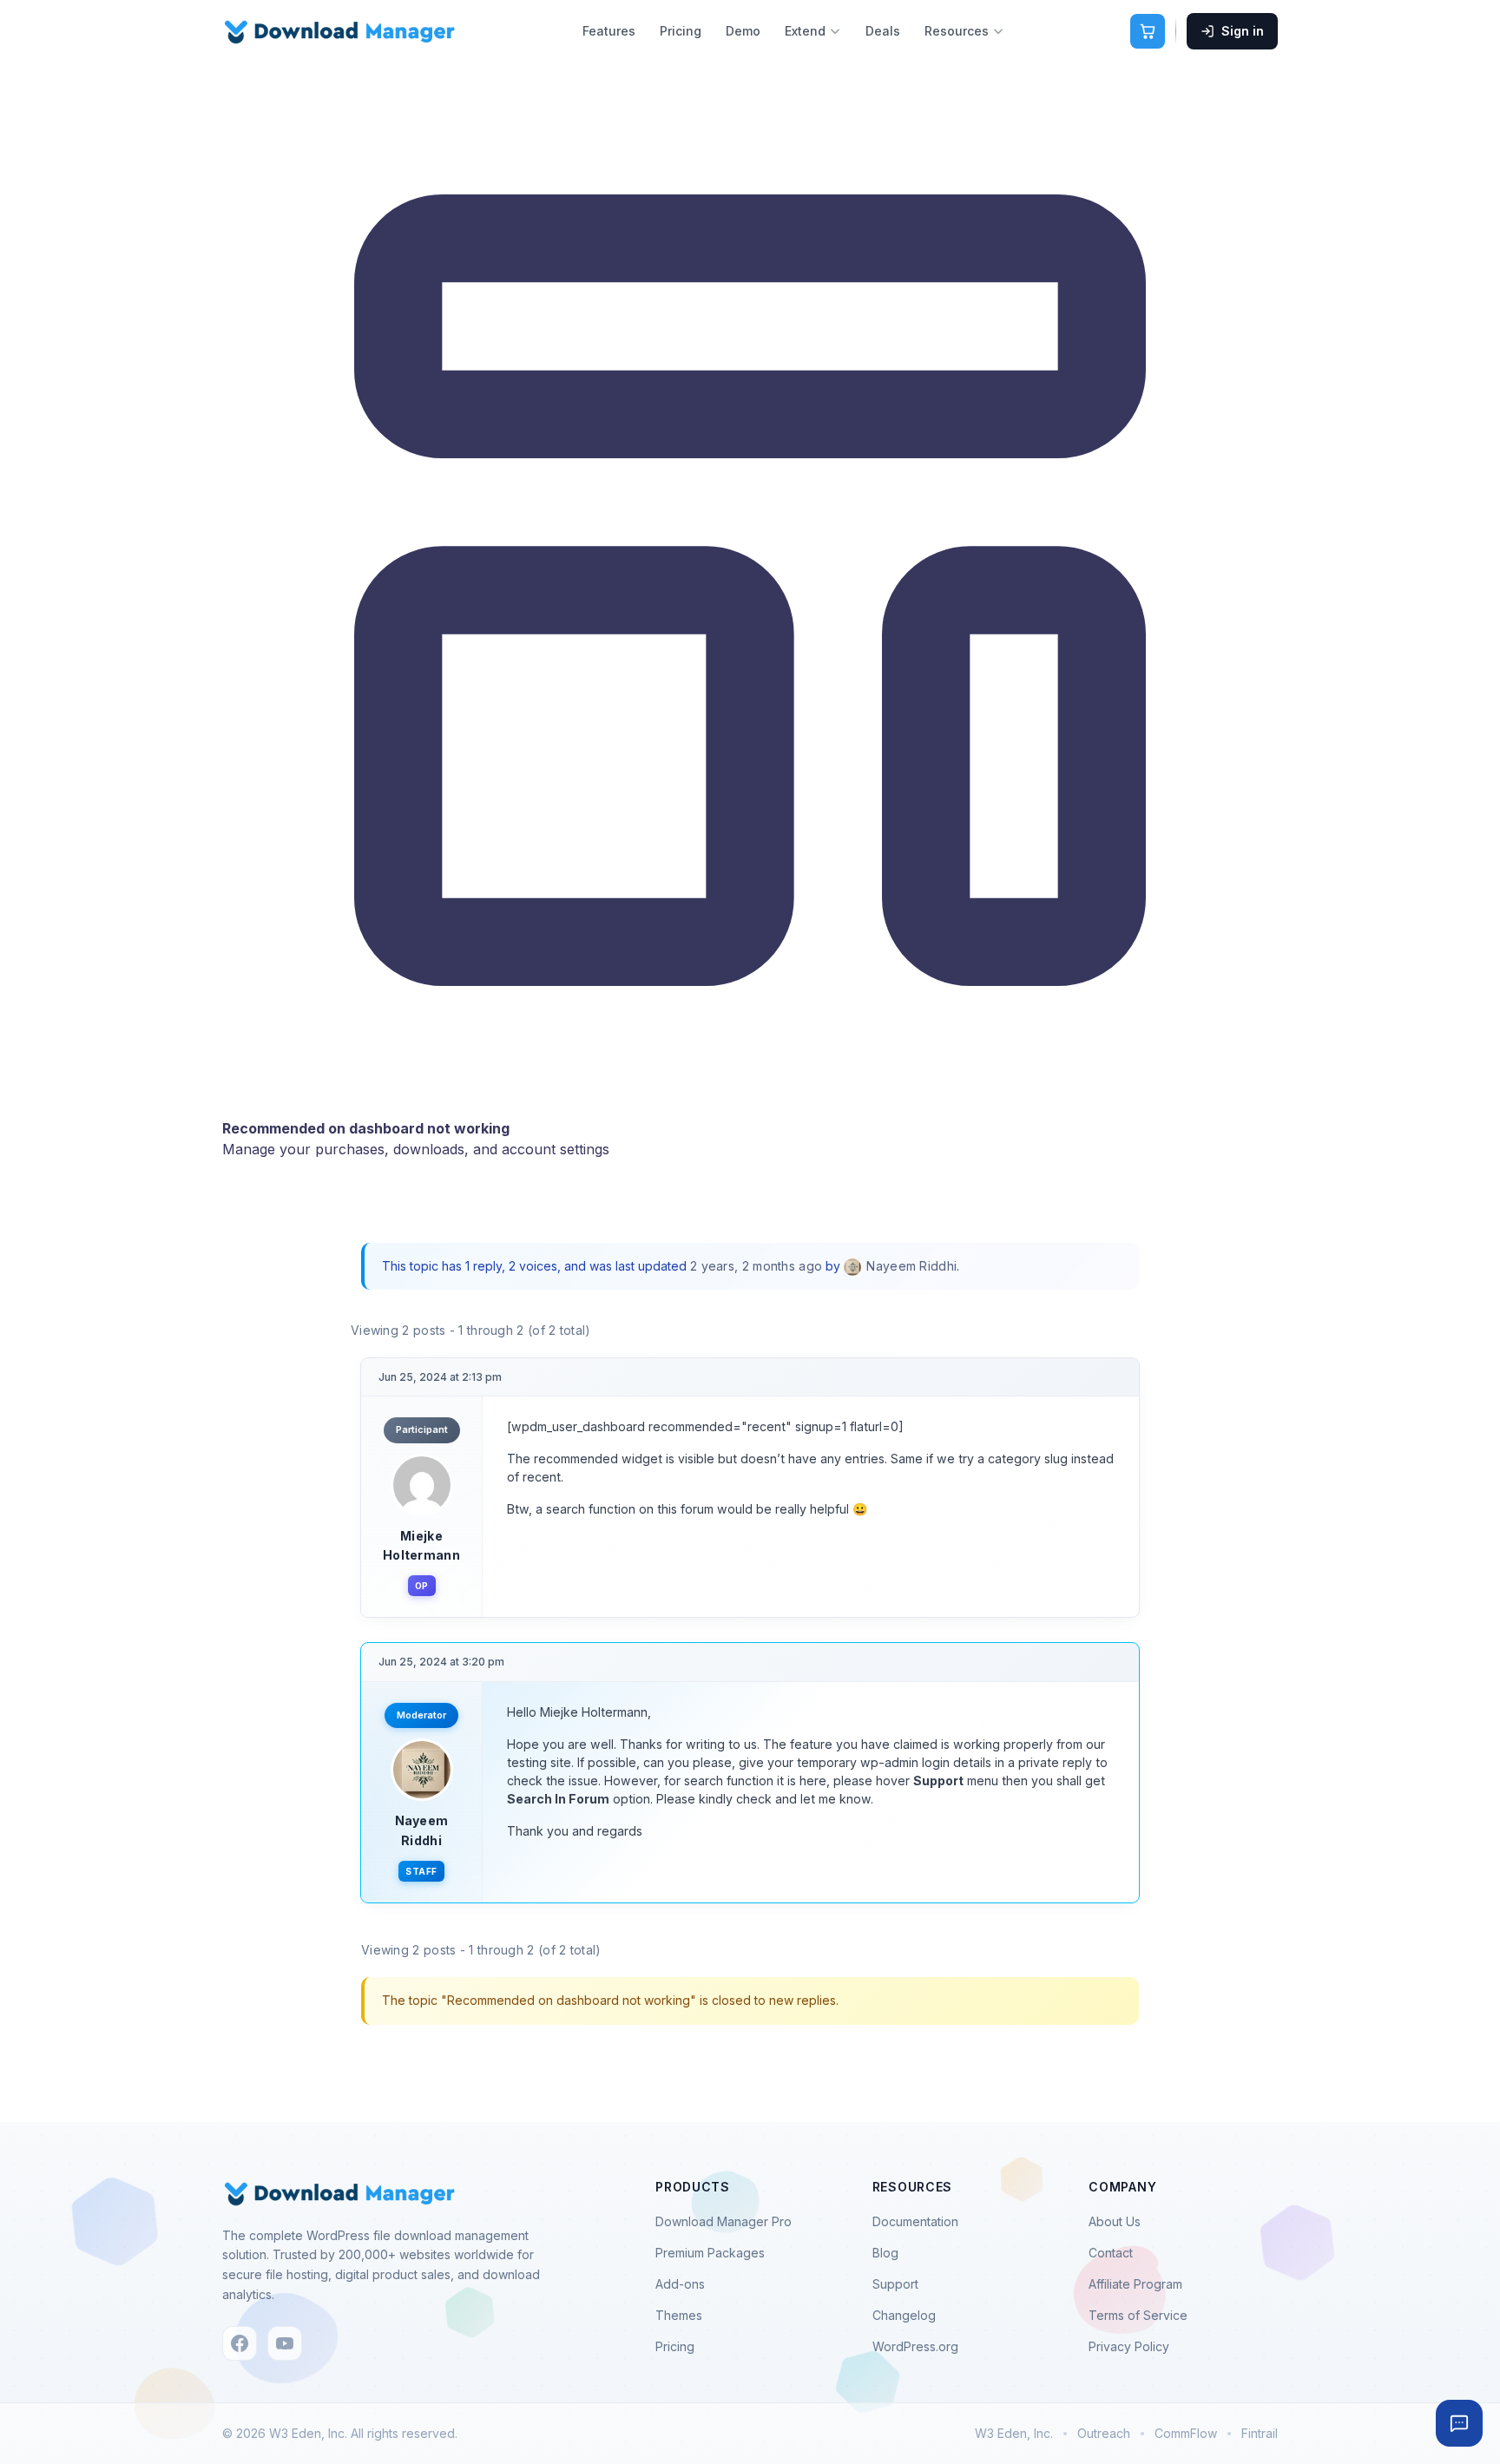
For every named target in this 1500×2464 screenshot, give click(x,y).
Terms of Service (1138, 2315)
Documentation (915, 2221)
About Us (1115, 2221)
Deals (883, 31)
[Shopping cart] (1148, 31)
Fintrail (1260, 2433)
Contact (1111, 2253)
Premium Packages (710, 2253)
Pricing (681, 31)
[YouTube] (285, 2343)
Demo (743, 31)
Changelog (904, 2315)
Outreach (1104, 2433)
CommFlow (1186, 2433)
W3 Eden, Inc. (1014, 2433)
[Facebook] (240, 2343)
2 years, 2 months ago (756, 1266)
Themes (679, 2315)
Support (895, 2284)
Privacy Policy (1129, 2346)
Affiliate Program (1135, 2284)
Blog (885, 2253)
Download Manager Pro (724, 2221)
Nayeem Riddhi (422, 1830)
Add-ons (680, 2284)
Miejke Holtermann (421, 1545)
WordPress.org (915, 2346)
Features (609, 31)
